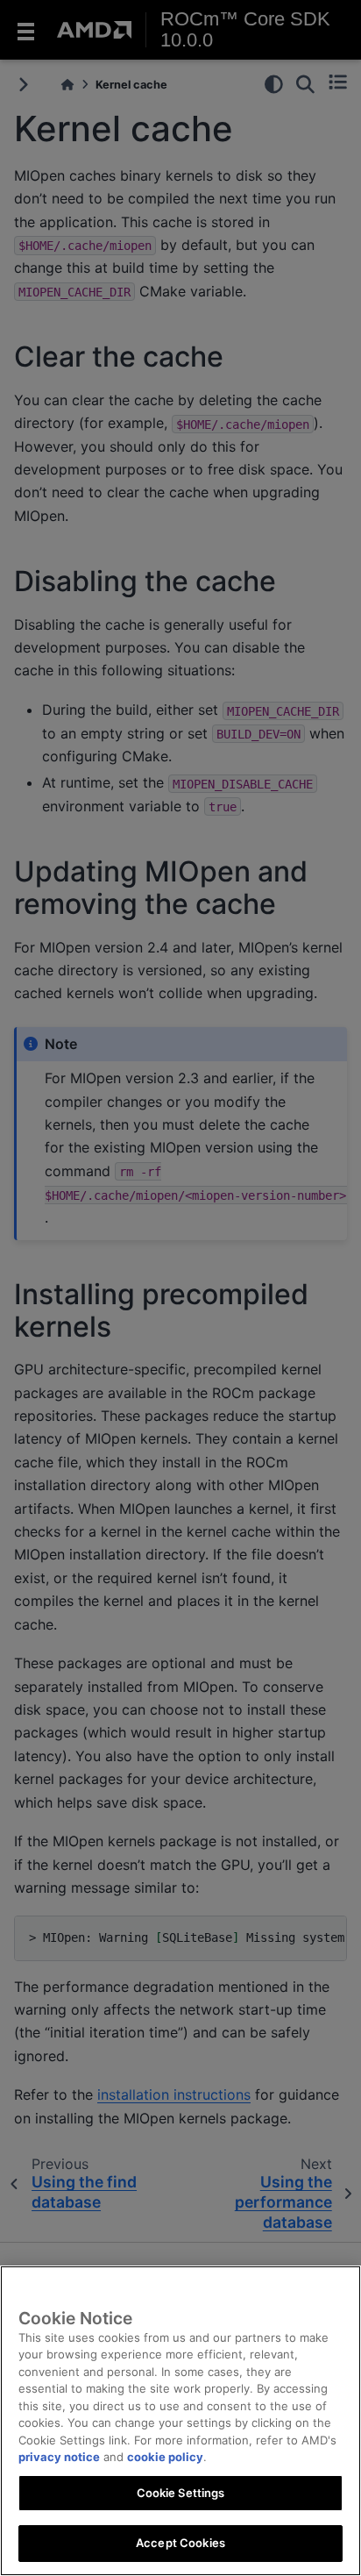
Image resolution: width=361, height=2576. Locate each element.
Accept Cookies (180, 2543)
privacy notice (59, 2457)
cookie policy (165, 2457)
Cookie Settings (181, 2493)
